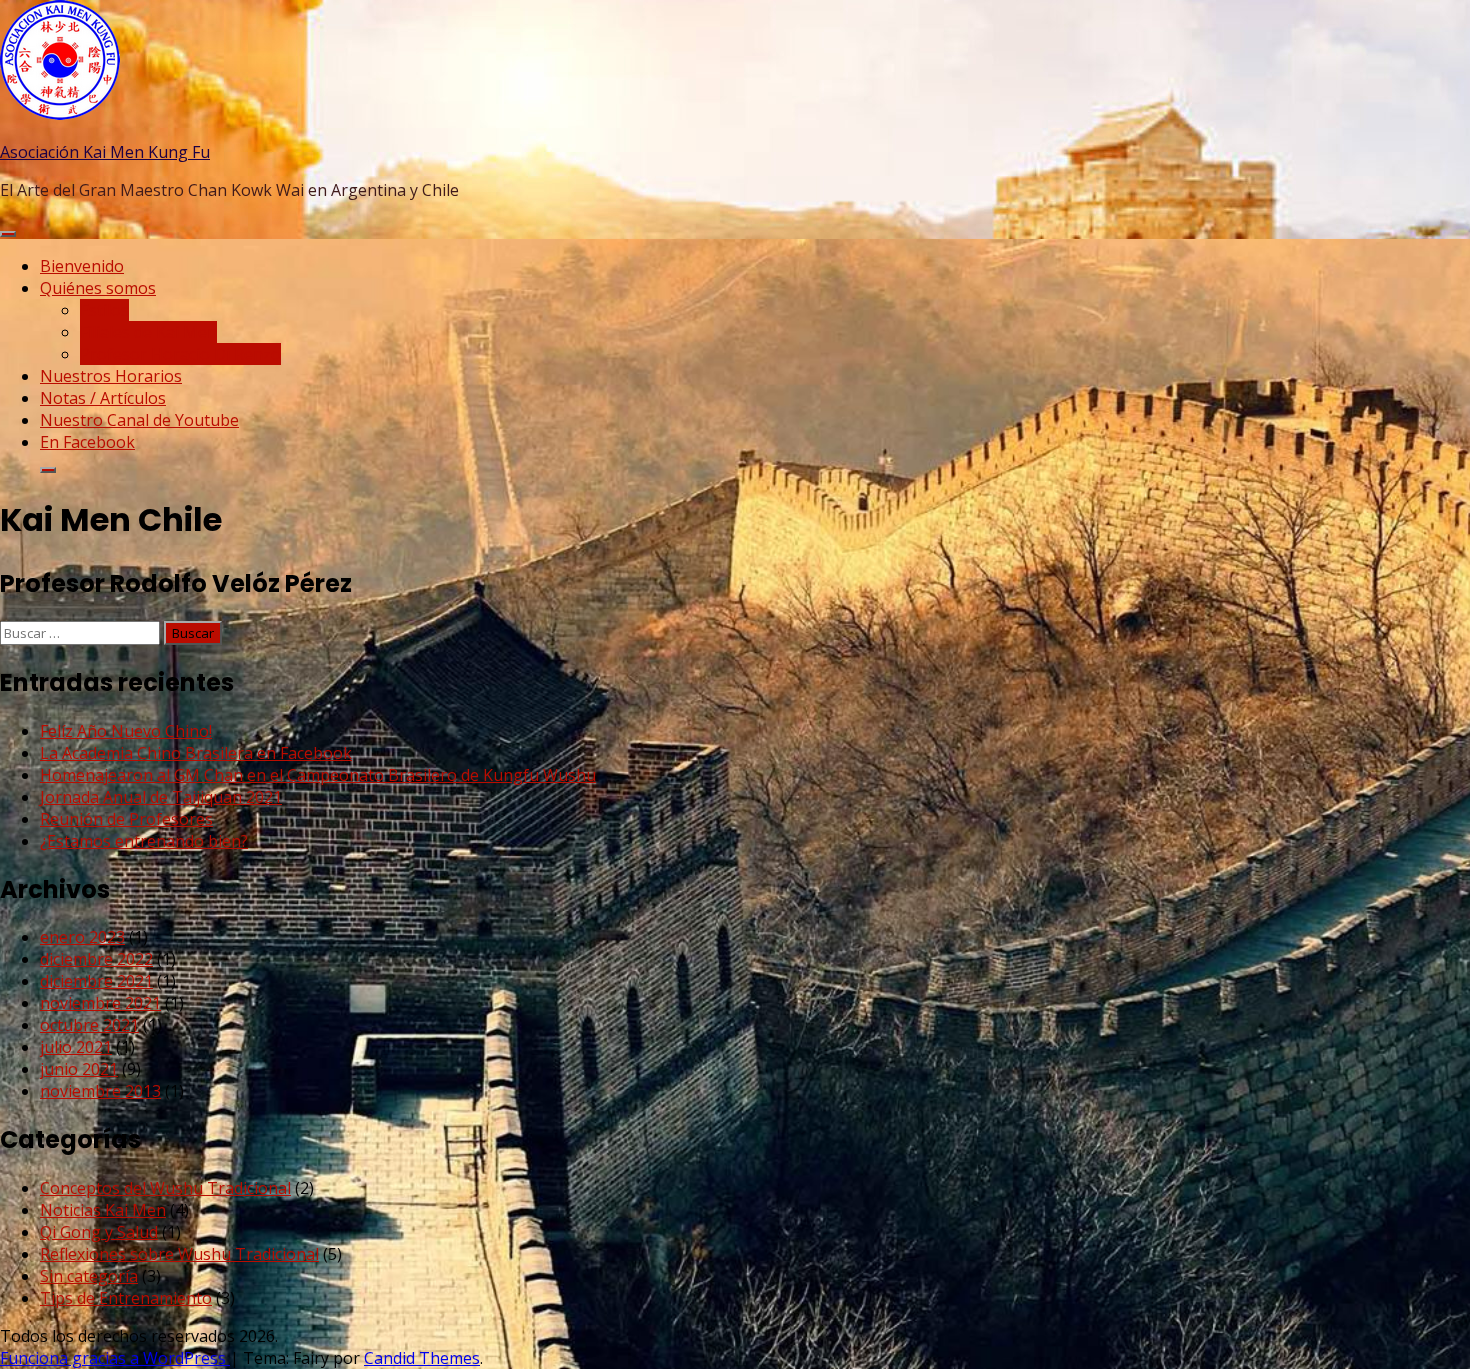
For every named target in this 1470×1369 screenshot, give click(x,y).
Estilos (104, 310)
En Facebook (87, 442)
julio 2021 (76, 1047)
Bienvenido (82, 266)
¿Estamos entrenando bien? (144, 841)
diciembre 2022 (96, 959)
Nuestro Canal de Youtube (139, 420)
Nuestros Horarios (111, 376)
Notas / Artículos (103, 398)
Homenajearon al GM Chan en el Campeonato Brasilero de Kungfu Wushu (318, 775)
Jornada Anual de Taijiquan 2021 (161, 797)
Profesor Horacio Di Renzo (180, 354)
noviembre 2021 (100, 1003)
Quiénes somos (98, 288)
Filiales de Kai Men (148, 332)
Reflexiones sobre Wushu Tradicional (179, 1254)
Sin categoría (89, 1276)
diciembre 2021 (96, 981)
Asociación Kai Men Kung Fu (105, 152)
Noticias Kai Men (103, 1210)
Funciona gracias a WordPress (115, 1358)
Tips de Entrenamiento (126, 1298)
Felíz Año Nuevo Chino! (126, 731)
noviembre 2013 (100, 1091)
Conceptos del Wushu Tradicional (165, 1188)
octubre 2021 (89, 1025)
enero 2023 (82, 937)
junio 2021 (79, 1069)
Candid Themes (422, 1358)
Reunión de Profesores (126, 819)
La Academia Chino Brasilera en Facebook (196, 753)
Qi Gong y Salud (99, 1232)
